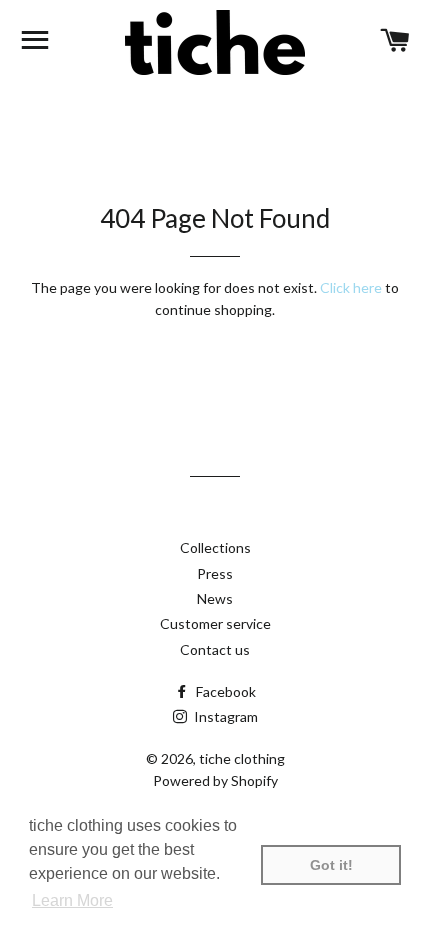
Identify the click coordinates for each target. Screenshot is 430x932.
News (215, 598)
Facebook (224, 691)
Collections (215, 547)
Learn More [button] (72, 900)
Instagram (224, 716)
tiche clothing (242, 758)
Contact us (215, 649)
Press (215, 573)
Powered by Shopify (215, 780)
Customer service (215, 623)
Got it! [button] (331, 865)
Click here (351, 287)
